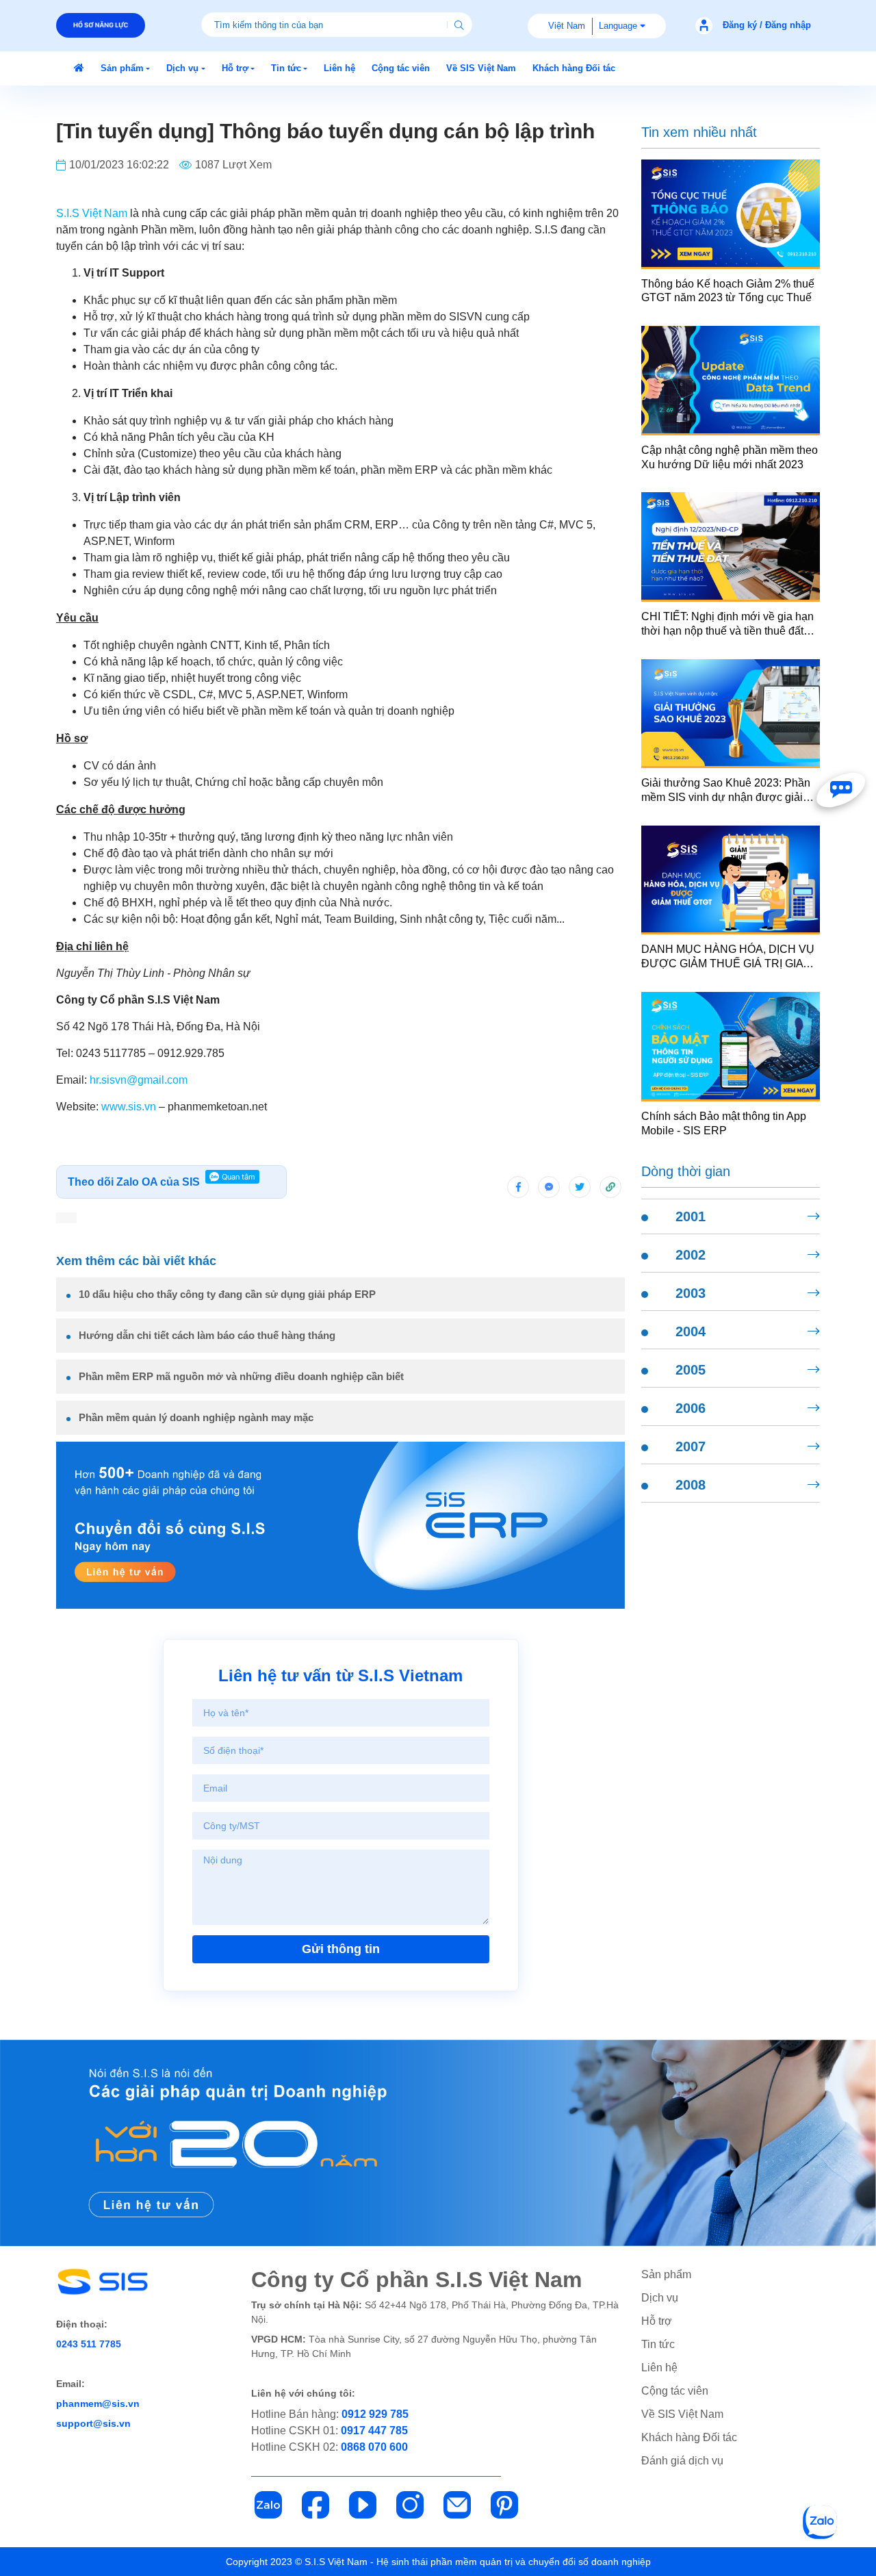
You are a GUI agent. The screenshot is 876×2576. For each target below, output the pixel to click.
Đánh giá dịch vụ (682, 2461)
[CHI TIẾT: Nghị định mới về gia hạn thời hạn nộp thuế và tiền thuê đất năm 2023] (731, 546)
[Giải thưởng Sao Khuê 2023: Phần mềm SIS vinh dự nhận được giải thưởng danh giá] (731, 713)
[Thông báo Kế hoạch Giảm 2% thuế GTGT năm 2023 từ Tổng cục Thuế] (731, 213)
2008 (691, 1485)
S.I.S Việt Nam (92, 213)
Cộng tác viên (675, 2391)
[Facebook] (315, 2505)
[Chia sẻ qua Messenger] (549, 1187)
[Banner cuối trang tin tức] (438, 2143)
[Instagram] (410, 2505)
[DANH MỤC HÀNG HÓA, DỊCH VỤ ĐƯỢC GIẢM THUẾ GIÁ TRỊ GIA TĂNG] (731, 879)
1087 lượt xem (233, 165)
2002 (691, 1255)
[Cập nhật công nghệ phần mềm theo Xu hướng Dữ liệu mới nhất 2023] (731, 380)
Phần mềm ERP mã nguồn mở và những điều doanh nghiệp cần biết (241, 1376)
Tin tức (658, 2344)
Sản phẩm (666, 2274)
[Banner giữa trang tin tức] (340, 1525)
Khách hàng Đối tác (689, 2437)
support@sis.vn (93, 2423)
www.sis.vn (129, 1107)
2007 (691, 1446)
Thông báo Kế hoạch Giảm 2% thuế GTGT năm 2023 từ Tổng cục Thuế (728, 291)
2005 (691, 1370)
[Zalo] (268, 2505)
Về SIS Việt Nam (682, 2414)
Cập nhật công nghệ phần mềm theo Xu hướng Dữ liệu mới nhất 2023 (730, 457)
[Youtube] (363, 2505)
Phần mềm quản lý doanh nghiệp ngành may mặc (196, 1417)
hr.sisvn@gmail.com (139, 1080)
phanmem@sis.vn (98, 2403)
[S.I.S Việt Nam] (133, 2282)
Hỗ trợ (657, 2321)
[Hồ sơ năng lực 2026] (101, 25)
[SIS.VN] (79, 68)
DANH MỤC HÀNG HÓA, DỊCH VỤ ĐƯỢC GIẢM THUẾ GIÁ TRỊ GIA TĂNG (728, 957)
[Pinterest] (504, 2505)
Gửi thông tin (341, 1949)
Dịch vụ (660, 2298)
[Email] (457, 2505)
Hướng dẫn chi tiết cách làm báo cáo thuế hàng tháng (207, 1335)
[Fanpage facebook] (841, 790)
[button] (125, 68)
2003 (691, 1293)
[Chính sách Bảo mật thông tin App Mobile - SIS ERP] (731, 1046)
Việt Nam (567, 26)
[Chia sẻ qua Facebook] (518, 1187)
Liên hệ (659, 2368)
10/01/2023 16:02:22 (119, 165)
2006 (691, 1408)
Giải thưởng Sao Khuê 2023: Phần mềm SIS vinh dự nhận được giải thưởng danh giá (726, 791)
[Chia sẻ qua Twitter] (580, 1187)
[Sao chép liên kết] (610, 1187)
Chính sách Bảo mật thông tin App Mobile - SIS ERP (724, 1123)
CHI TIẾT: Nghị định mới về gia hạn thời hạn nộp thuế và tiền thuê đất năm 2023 (727, 625)
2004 (691, 1331)
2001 (691, 1216)
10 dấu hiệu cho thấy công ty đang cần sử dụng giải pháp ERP (227, 1294)
